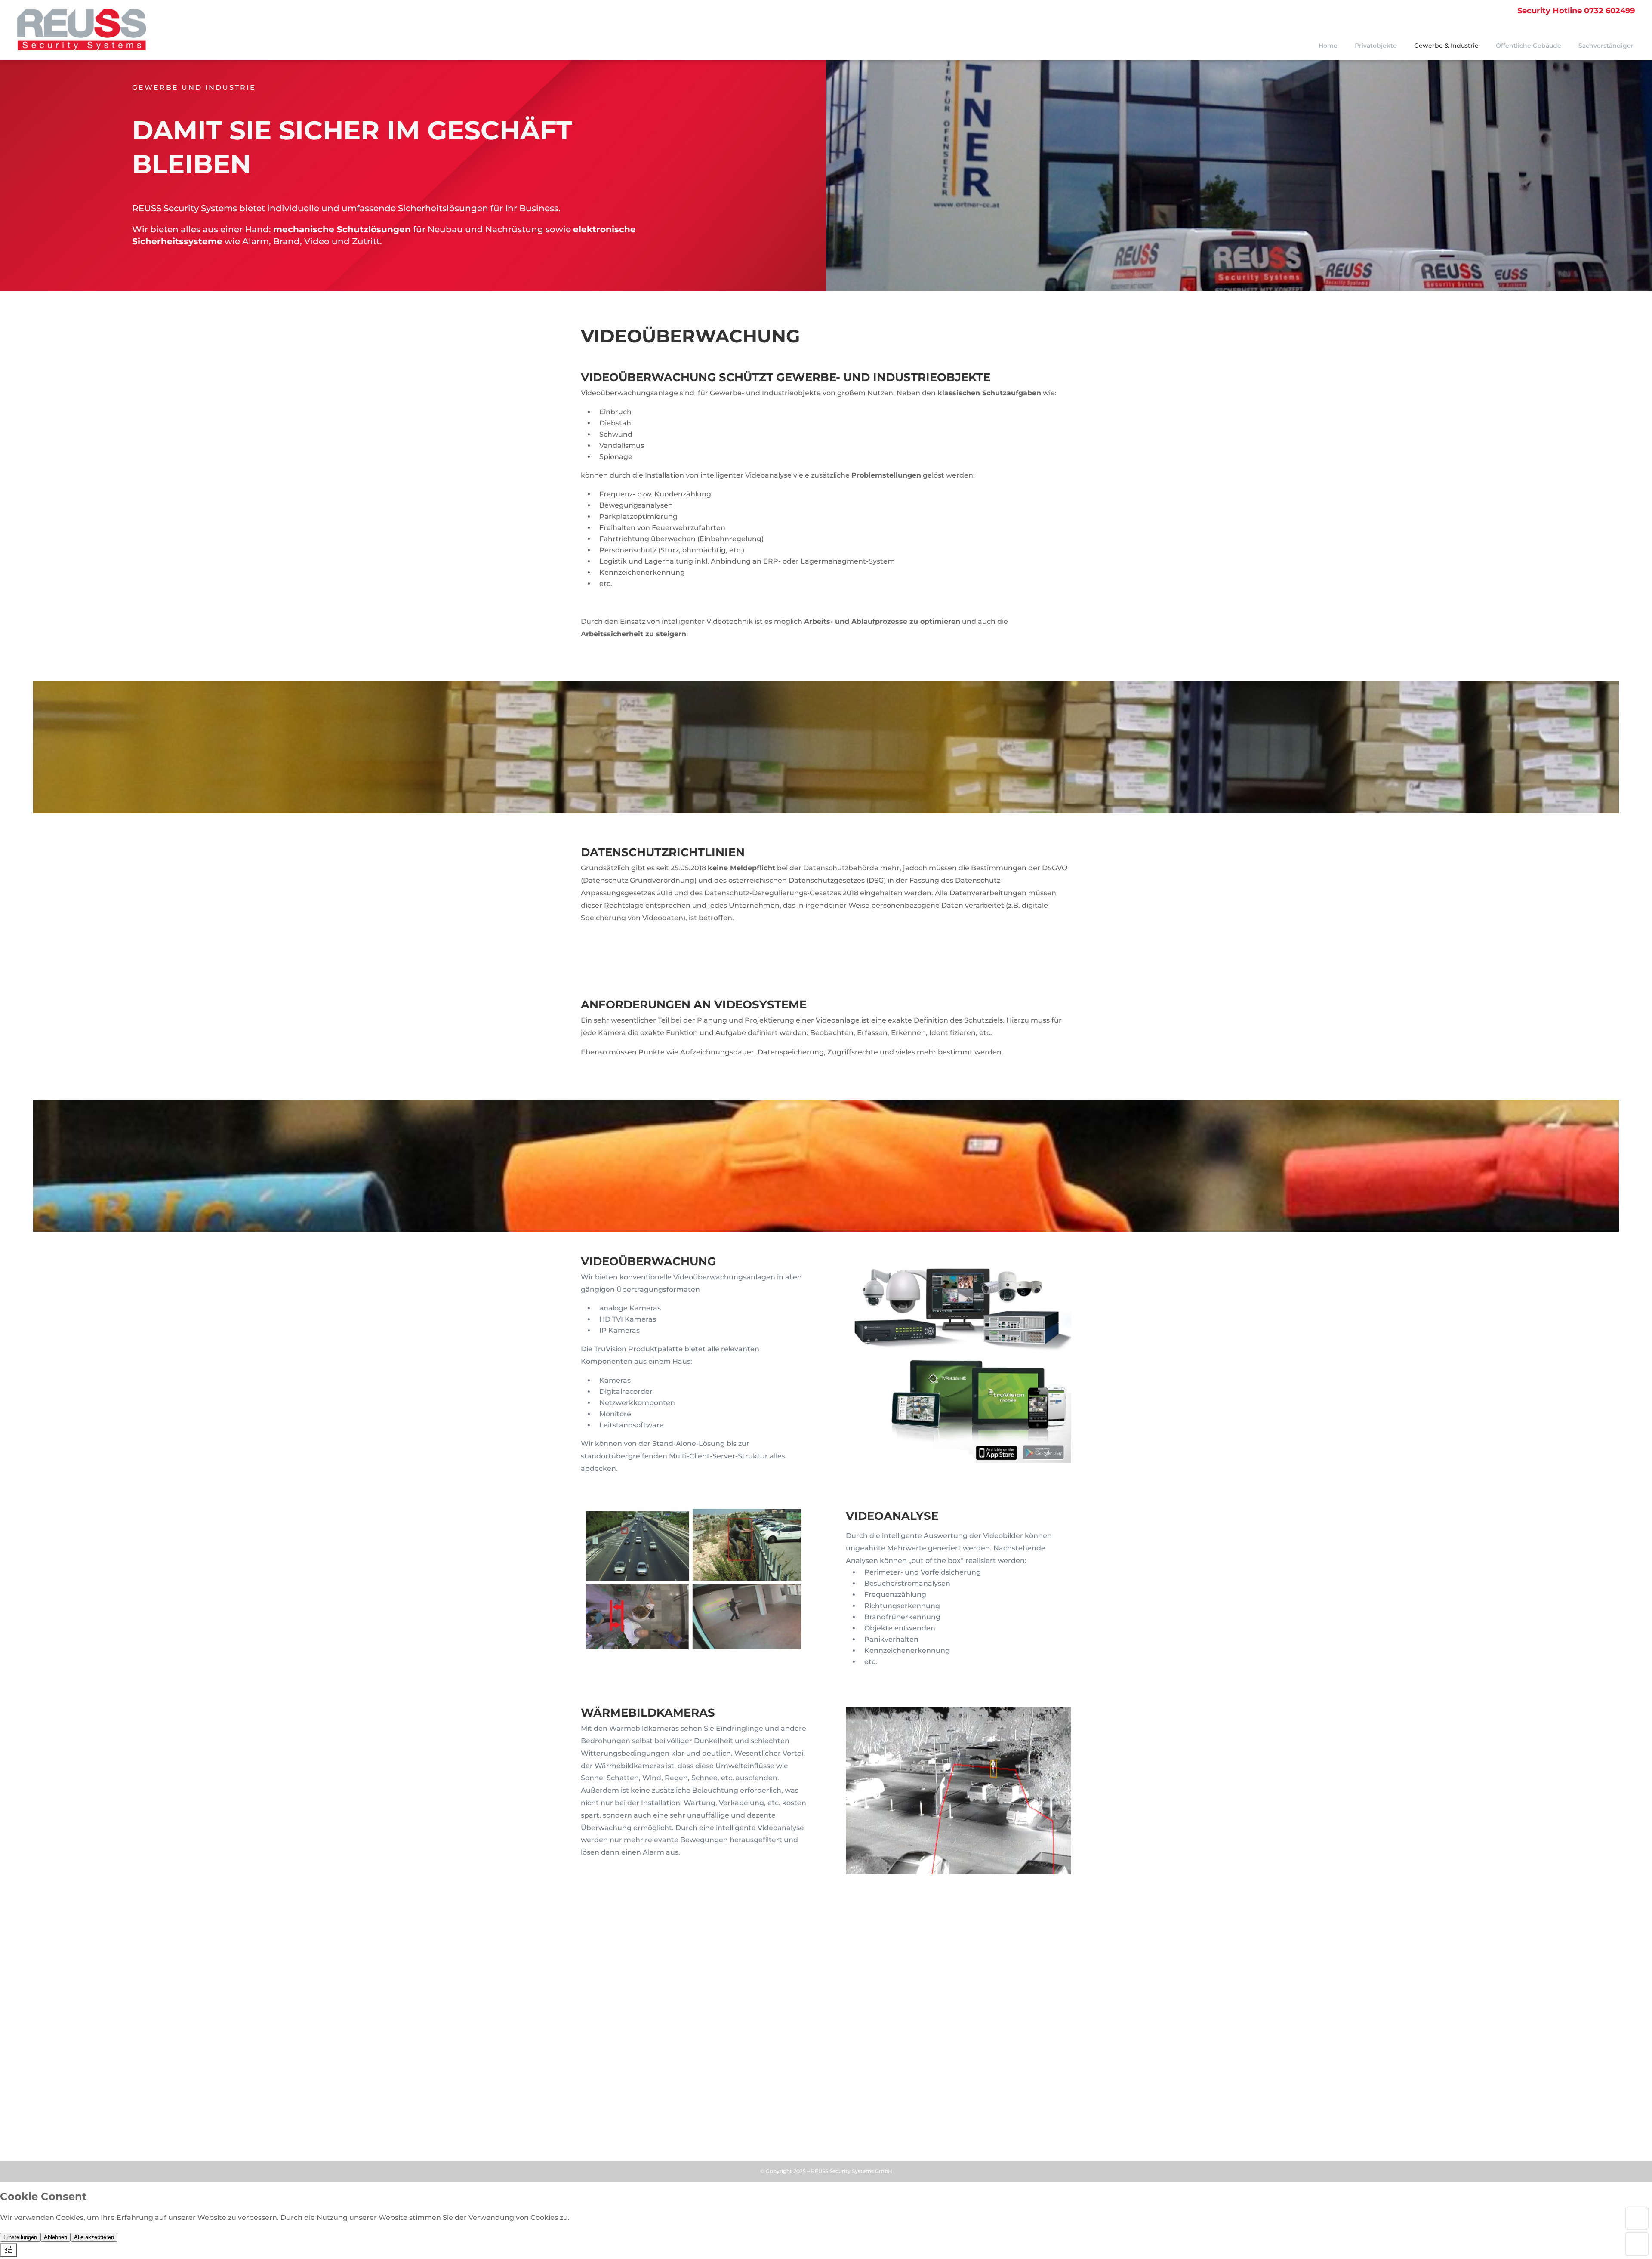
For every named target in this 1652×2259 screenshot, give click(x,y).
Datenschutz (643, 2126)
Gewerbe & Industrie (1446, 46)
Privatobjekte (1376, 46)
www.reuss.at (610, 2063)
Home (1328, 46)
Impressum (599, 2126)
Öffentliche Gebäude (1529, 46)
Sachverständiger (1606, 46)
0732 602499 (1576, 11)
